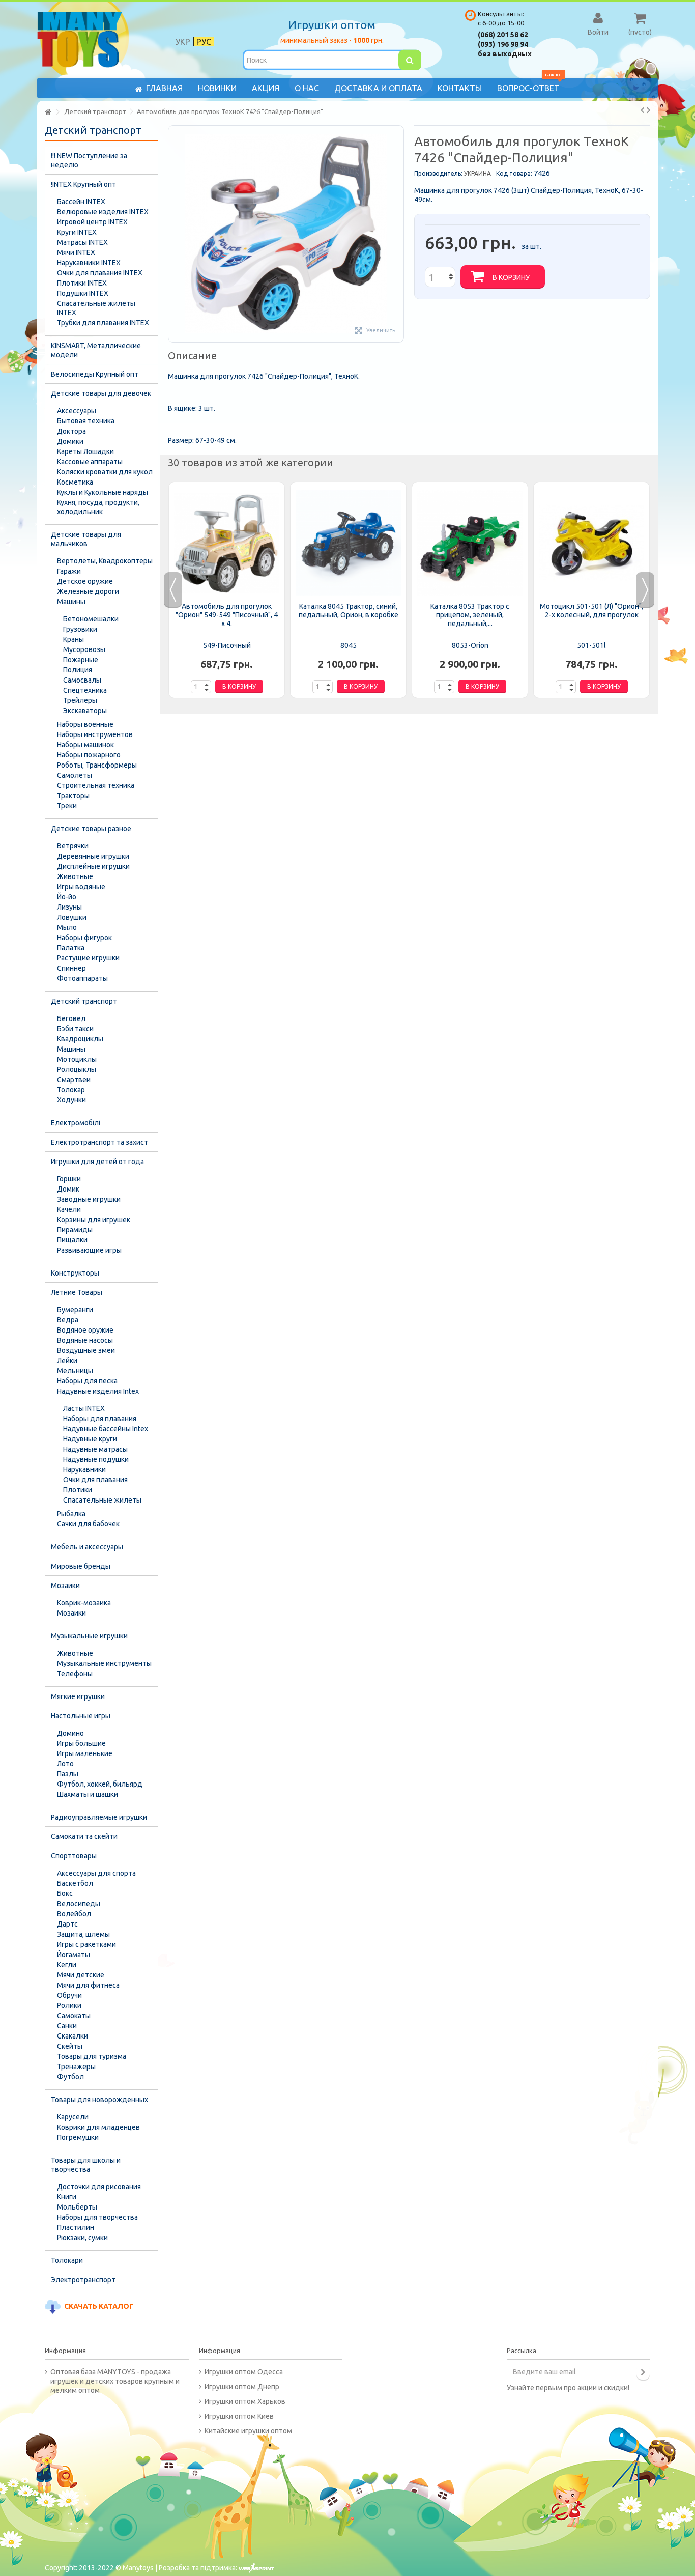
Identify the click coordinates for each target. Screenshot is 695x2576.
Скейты (70, 2046)
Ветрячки (73, 846)
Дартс (67, 1924)
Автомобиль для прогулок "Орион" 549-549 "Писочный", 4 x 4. (227, 615)
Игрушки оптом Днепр (242, 2387)
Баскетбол (75, 1883)
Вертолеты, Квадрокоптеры (105, 561)
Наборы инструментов (95, 734)
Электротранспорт (83, 2280)
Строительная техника (96, 785)
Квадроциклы (80, 1039)
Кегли (67, 1965)
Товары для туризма (92, 2056)
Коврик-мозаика (84, 1603)
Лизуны (69, 907)
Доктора (71, 431)
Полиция (78, 670)
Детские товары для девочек (101, 393)
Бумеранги (75, 1310)
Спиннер (71, 968)
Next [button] (645, 590)
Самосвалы (82, 680)
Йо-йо (67, 897)
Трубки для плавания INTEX (103, 323)
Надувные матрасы (95, 1449)
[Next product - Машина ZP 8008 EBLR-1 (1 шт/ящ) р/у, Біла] (648, 110)
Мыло (67, 927)
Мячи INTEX (76, 252)
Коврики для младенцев (98, 2127)
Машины (71, 602)
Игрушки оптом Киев (239, 2416)
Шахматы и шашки (88, 1794)
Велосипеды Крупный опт (95, 374)
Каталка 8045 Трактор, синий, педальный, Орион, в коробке (349, 611)
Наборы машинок (85, 745)
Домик (68, 1189)
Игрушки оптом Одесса (244, 2372)
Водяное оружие (85, 1330)
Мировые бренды (81, 1566)
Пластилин (76, 2227)
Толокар (71, 1090)
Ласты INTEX (84, 1408)
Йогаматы (74, 1955)
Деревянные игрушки (93, 856)
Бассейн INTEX (81, 202)
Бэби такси (75, 1029)
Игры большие (81, 1743)
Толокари (67, 2260)
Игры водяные (81, 887)
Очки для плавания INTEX (100, 273)
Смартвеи (74, 1080)
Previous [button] (173, 590)
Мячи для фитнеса (88, 1985)
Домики (70, 441)
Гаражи (69, 571)
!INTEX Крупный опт (83, 184)
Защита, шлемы (83, 1934)
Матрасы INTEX (82, 242)
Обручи (69, 1995)
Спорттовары (74, 1856)
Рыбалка (71, 1514)
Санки (67, 2026)
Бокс (65, 1893)
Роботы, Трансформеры (97, 765)
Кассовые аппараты (90, 462)
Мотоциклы (77, 1059)
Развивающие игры (89, 1250)
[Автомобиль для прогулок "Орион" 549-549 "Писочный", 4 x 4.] (227, 543)
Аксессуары (77, 411)
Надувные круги (90, 1439)
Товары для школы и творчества (86, 2165)
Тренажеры (76, 2067)
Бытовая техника (86, 421)
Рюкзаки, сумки (82, 2238)
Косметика (75, 482)
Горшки (69, 1179)
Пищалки (72, 1240)
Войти (598, 32)
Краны (74, 639)
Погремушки (78, 2137)
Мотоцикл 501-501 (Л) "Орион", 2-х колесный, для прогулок (591, 611)
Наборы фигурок (84, 938)
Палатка (71, 948)
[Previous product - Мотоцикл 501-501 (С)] (642, 110)
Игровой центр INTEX (92, 222)
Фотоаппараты (82, 978)
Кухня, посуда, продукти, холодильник (98, 507)
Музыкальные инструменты (104, 1663)
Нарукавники (84, 1469)
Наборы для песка (87, 1381)
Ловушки (72, 917)
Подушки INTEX (83, 293)
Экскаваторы (85, 711)
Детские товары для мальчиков (86, 539)
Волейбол (74, 1914)
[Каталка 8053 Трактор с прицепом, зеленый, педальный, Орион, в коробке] (470, 543)
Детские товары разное (91, 829)
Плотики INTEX (82, 283)
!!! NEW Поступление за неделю (89, 160)
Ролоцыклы (77, 1069)
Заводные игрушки (89, 1199)
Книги (67, 2197)
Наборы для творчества (97, 2217)
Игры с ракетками (86, 1944)
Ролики (69, 2005)
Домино (70, 1733)
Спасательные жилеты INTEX (96, 308)
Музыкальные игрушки (89, 1636)
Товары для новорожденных (99, 2100)
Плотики (78, 1490)
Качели (69, 1209)
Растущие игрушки (88, 958)
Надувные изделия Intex (98, 1391)
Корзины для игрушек (94, 1220)
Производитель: (438, 173)
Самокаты (74, 2016)
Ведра (68, 1320)
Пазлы (68, 1774)
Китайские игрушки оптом (248, 2431)
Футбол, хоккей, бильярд (100, 1784)
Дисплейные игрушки (93, 866)
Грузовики (80, 629)
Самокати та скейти (84, 1836)
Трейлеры (80, 700)
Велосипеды (79, 1904)
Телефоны (75, 1674)
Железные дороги (88, 591)
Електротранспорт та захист (99, 1142)
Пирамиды (75, 1230)
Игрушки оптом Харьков (245, 2401)
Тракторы (73, 796)
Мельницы (75, 1371)
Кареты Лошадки (85, 451)
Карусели (73, 2117)
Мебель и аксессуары (87, 1547)
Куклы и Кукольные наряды (103, 492)
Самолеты (75, 775)
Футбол (70, 2077)
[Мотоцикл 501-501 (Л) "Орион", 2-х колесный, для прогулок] (591, 543)
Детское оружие (85, 581)
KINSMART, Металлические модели (96, 350)
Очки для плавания (95, 1480)
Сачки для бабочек (88, 1524)
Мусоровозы (84, 649)
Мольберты (77, 2207)
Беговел (71, 1018)
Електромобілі (76, 1123)
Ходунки (71, 1100)
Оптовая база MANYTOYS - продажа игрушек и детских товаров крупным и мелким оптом (115, 2381)
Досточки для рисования (99, 2187)
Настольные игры (81, 1716)
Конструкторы (75, 1273)
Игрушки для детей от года (97, 1162)
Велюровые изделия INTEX (103, 212)
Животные (75, 876)
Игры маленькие (85, 1753)
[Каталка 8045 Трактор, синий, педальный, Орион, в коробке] (348, 543)
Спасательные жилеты (102, 1500)
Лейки (67, 1361)
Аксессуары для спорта (96, 1873)
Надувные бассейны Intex (106, 1429)
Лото (65, 1764)
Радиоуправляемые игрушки (99, 1817)
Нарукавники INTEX (89, 263)
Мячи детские (81, 1975)
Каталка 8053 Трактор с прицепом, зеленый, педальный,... (470, 615)
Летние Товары (77, 1292)
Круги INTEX (77, 232)
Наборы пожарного (89, 755)
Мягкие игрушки (78, 1696)
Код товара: (514, 173)
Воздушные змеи (86, 1350)
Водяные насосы (85, 1340)
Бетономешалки (91, 619)
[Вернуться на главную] (48, 112)
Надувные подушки (96, 1459)
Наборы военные (85, 724)
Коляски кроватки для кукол (105, 472)
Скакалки (73, 2036)
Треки (67, 806)
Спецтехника (85, 690)
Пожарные (81, 660)
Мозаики (65, 1586)
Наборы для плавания (100, 1419)
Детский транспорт (84, 1001)
